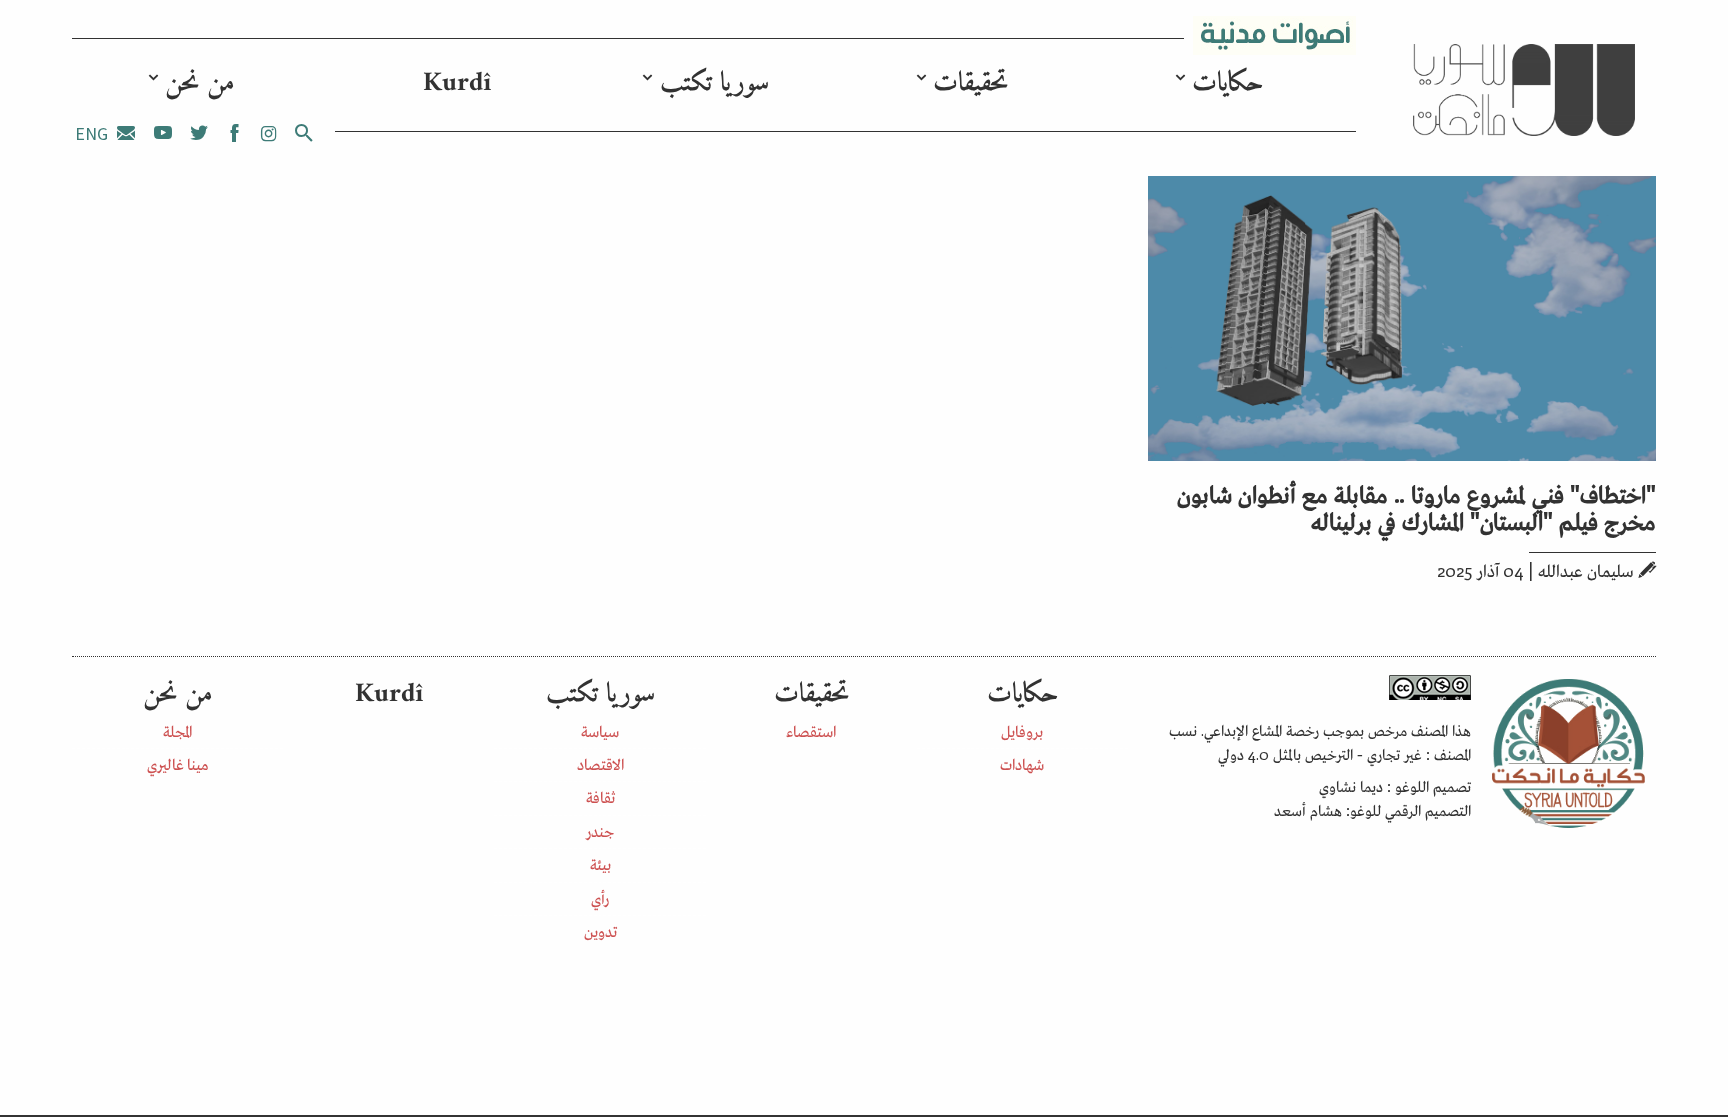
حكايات (1227, 83)
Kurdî (457, 83)
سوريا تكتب (714, 83)
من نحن (200, 83)
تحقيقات (970, 83)
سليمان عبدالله (1586, 570)
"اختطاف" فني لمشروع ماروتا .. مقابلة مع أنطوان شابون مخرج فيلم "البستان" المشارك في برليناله (1416, 506)
